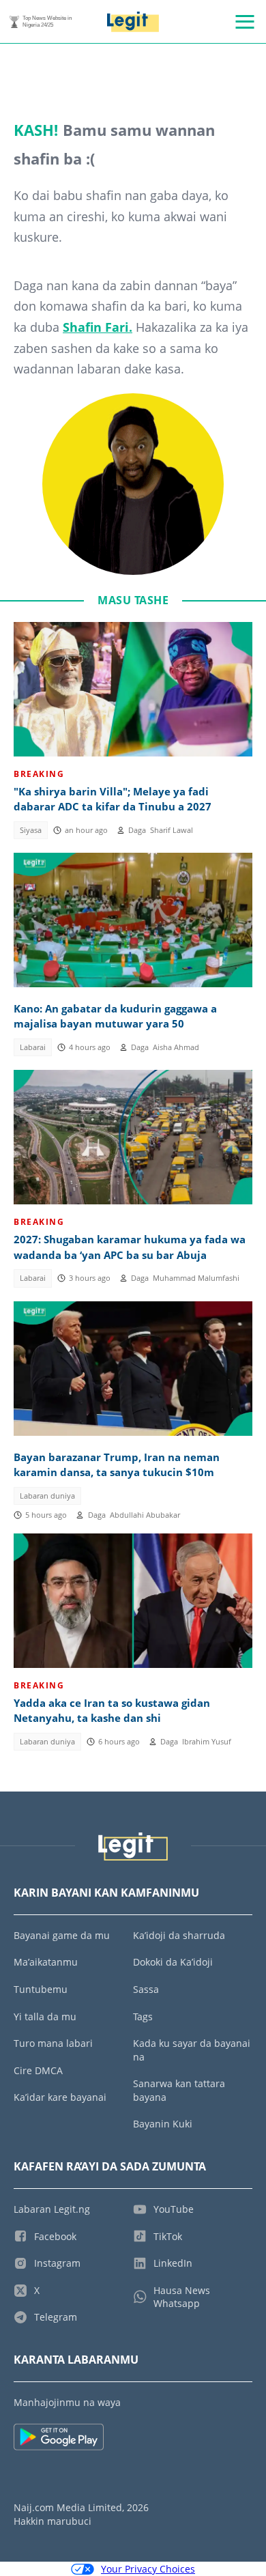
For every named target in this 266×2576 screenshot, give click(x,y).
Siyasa (31, 830)
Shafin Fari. (98, 327)
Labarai (33, 1047)
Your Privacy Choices (148, 2569)
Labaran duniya (47, 1496)
